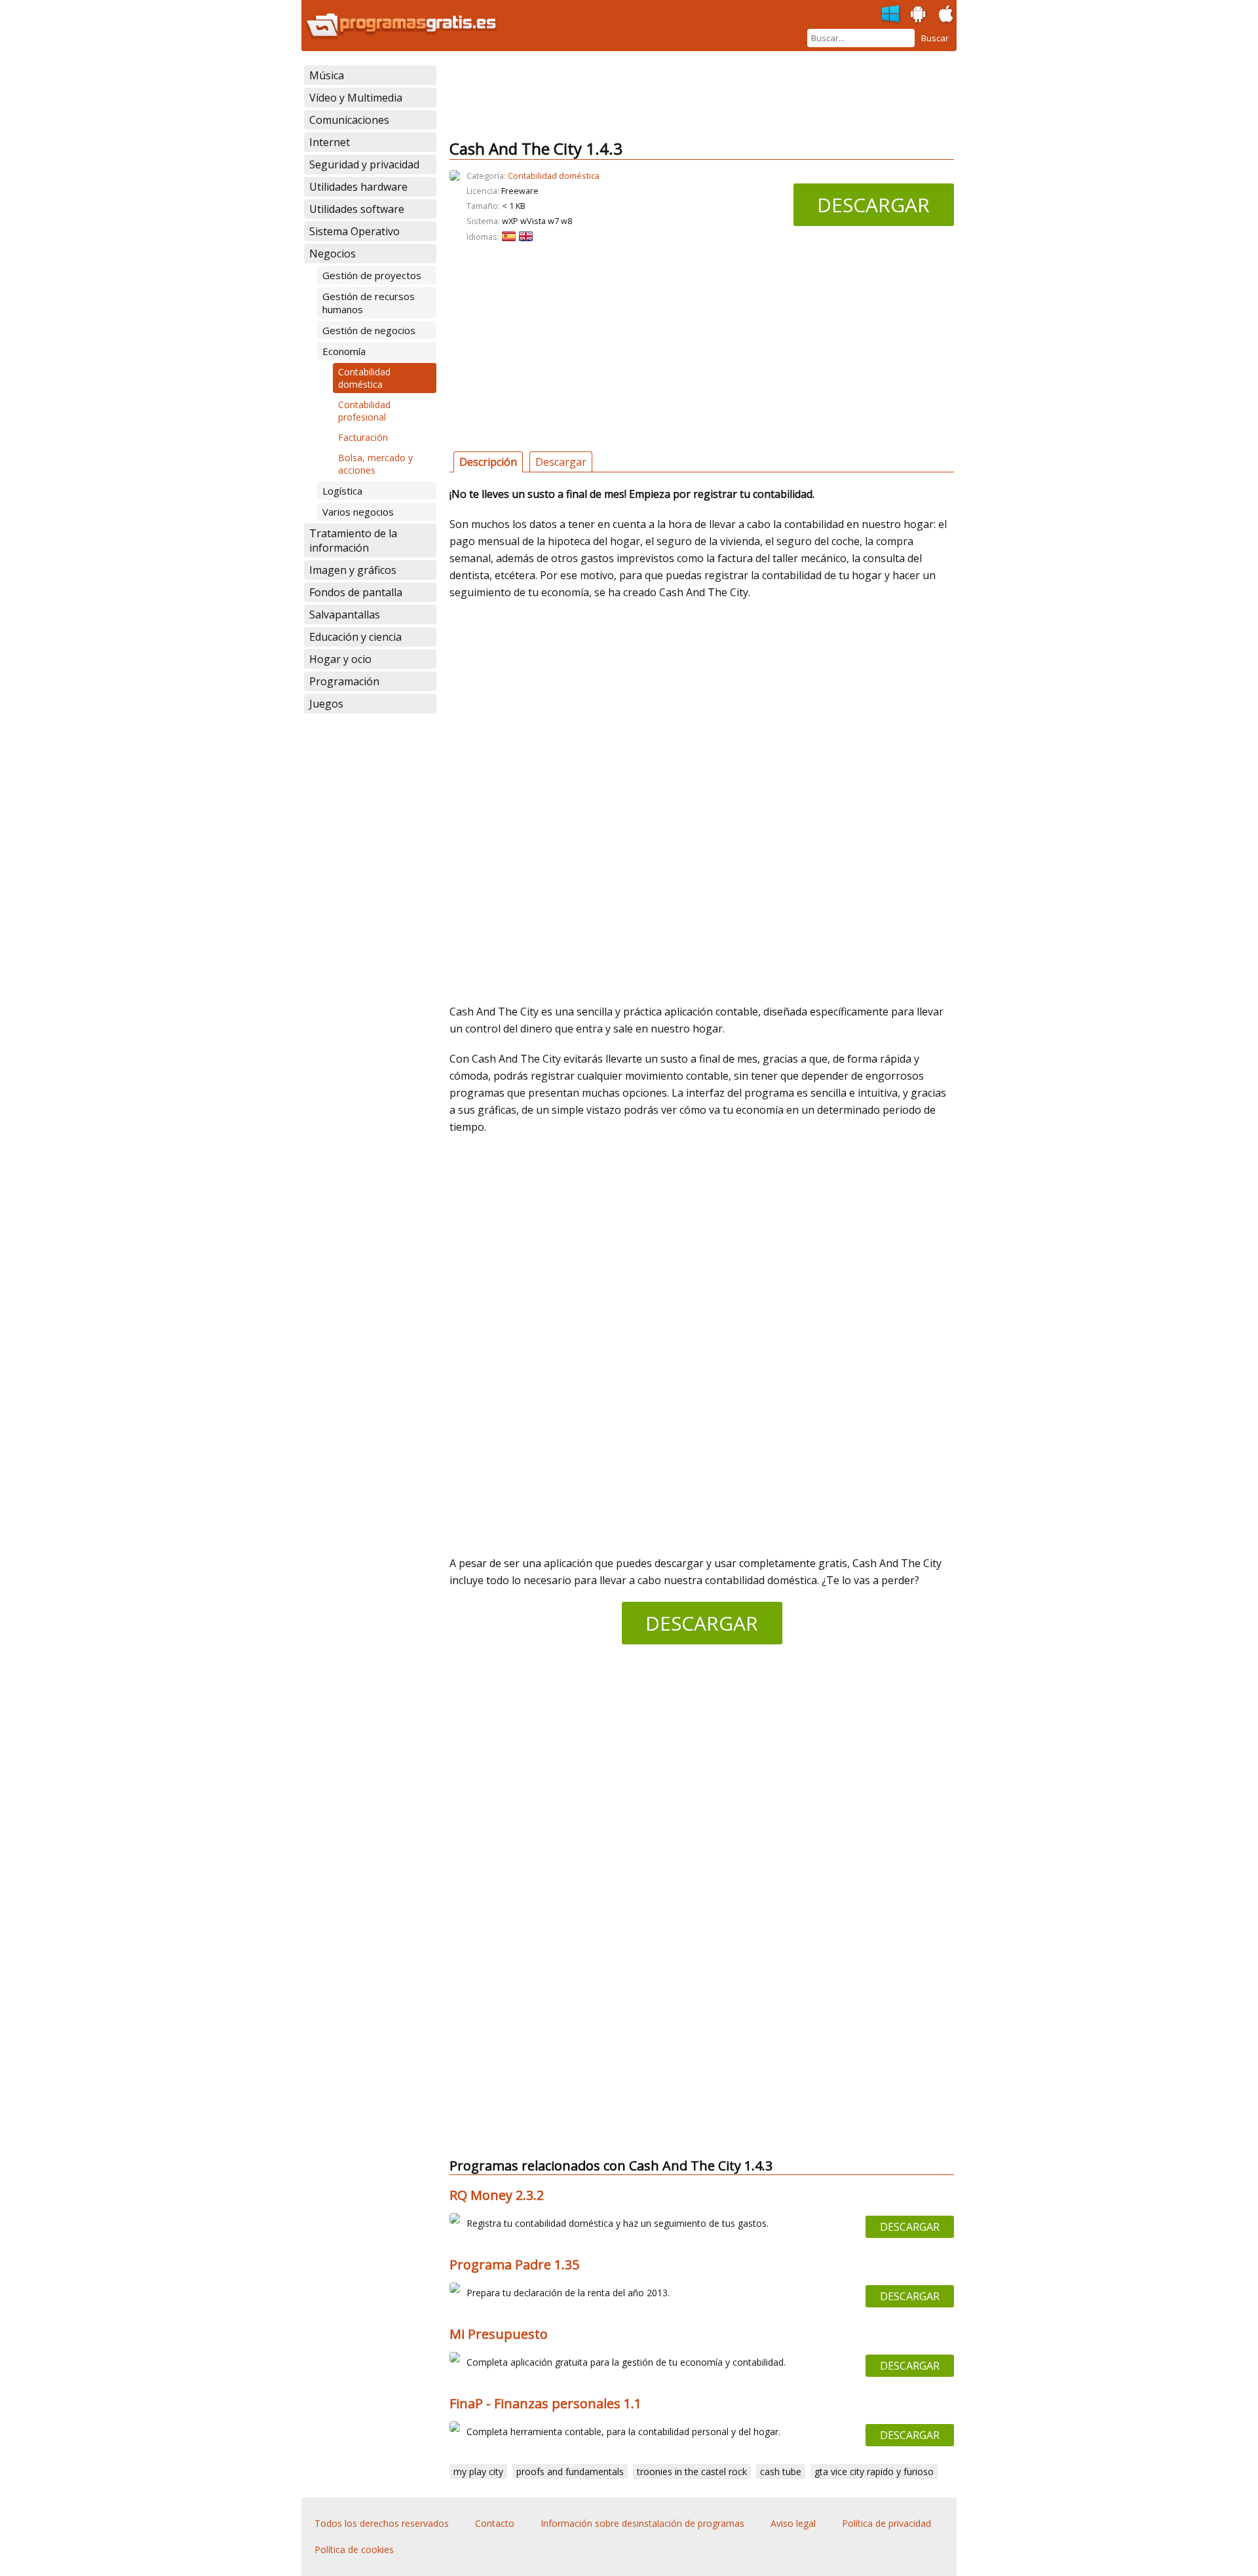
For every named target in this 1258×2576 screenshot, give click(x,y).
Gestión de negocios (369, 330)
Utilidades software (357, 209)
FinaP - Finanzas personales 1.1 (545, 2403)
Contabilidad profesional (364, 411)
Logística (342, 491)
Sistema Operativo (354, 231)
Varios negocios (358, 512)
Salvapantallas (345, 615)
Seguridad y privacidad (364, 164)
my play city (478, 2472)
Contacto (495, 2523)
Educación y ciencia (355, 637)
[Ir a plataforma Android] (919, 14)
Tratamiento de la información (353, 540)
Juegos (326, 704)
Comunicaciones (349, 120)
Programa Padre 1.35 (514, 2264)
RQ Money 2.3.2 (497, 2195)
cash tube (781, 2472)
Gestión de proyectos (372, 275)
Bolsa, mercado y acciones (375, 464)
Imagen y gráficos (353, 570)
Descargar (873, 205)
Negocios (333, 254)
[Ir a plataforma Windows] (891, 14)
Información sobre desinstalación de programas (642, 2523)
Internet (330, 142)
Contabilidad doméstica (364, 378)
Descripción (488, 462)
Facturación (363, 437)
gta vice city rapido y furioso (874, 2472)
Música (327, 75)
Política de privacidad (886, 2523)
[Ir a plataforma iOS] (946, 14)
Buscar (935, 38)
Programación (344, 681)
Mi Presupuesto (499, 2334)
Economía (344, 351)
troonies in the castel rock (692, 2472)
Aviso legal (793, 2523)
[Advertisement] (688, 95)
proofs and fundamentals (570, 2472)
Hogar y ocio (340, 659)
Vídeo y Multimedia (356, 98)
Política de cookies (354, 2549)
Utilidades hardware (358, 187)
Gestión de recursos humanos (369, 303)
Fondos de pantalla (356, 592)
